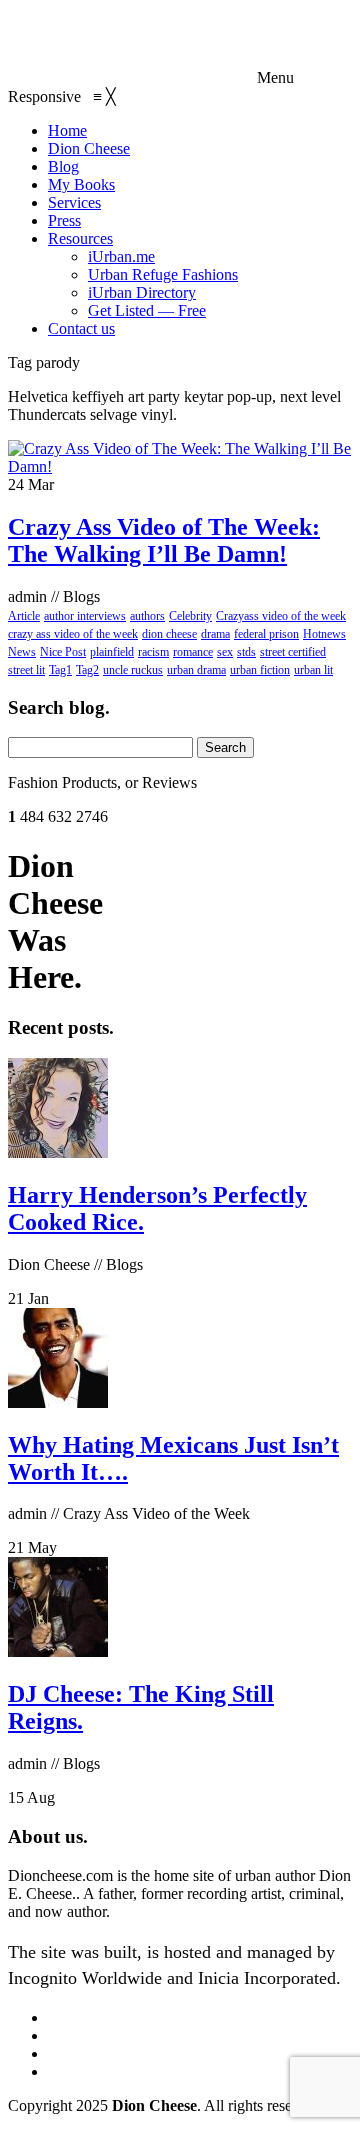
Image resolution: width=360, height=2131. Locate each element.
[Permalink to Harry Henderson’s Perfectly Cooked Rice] (58, 1152)
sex (225, 652)
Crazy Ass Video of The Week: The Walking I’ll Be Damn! (164, 540)
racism (153, 652)
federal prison (266, 634)
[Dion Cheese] (130, 77)
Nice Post (63, 652)
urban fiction (260, 670)
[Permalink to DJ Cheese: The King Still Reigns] (58, 1651)
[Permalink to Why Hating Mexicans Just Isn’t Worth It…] (58, 1402)
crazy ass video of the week (73, 634)
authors (147, 616)
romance (193, 652)
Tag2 (87, 670)
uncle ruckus (133, 670)
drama (215, 634)
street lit (26, 670)
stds (246, 652)
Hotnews (324, 634)
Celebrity (190, 616)
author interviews (85, 616)
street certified (293, 652)
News (22, 652)
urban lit (313, 670)
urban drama (196, 670)
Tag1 (60, 670)
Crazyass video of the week (281, 616)
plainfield (112, 652)
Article (24, 616)
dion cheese (169, 634)
